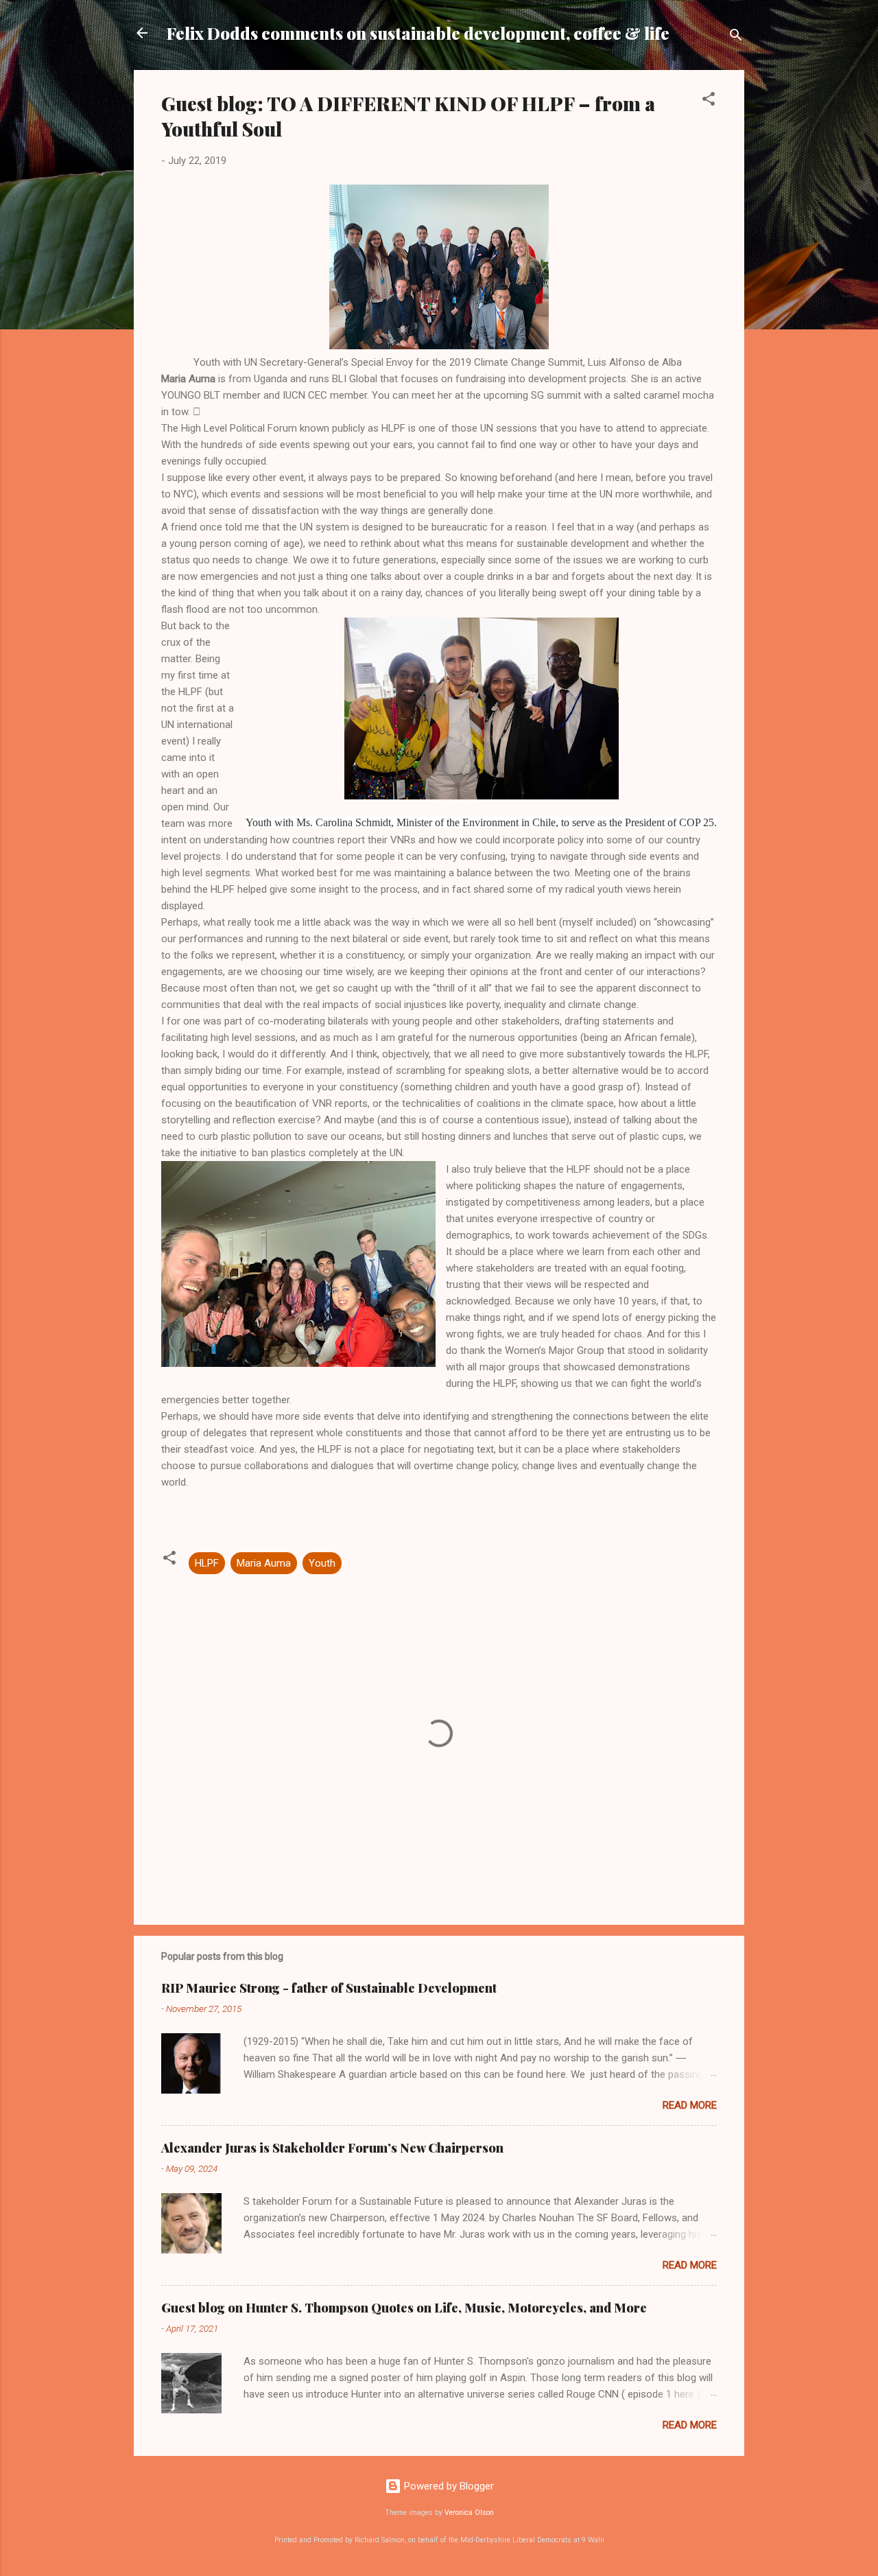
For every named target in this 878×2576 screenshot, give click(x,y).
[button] (709, 101)
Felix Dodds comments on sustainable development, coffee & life (418, 33)
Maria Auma (264, 1563)
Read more (690, 2105)
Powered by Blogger (448, 2486)
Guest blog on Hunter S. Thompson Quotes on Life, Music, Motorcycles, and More (404, 2308)
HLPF (207, 1563)
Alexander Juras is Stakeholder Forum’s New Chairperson (332, 2148)
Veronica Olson (469, 2513)
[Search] (736, 37)
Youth (322, 1563)
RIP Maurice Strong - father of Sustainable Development (329, 1988)
